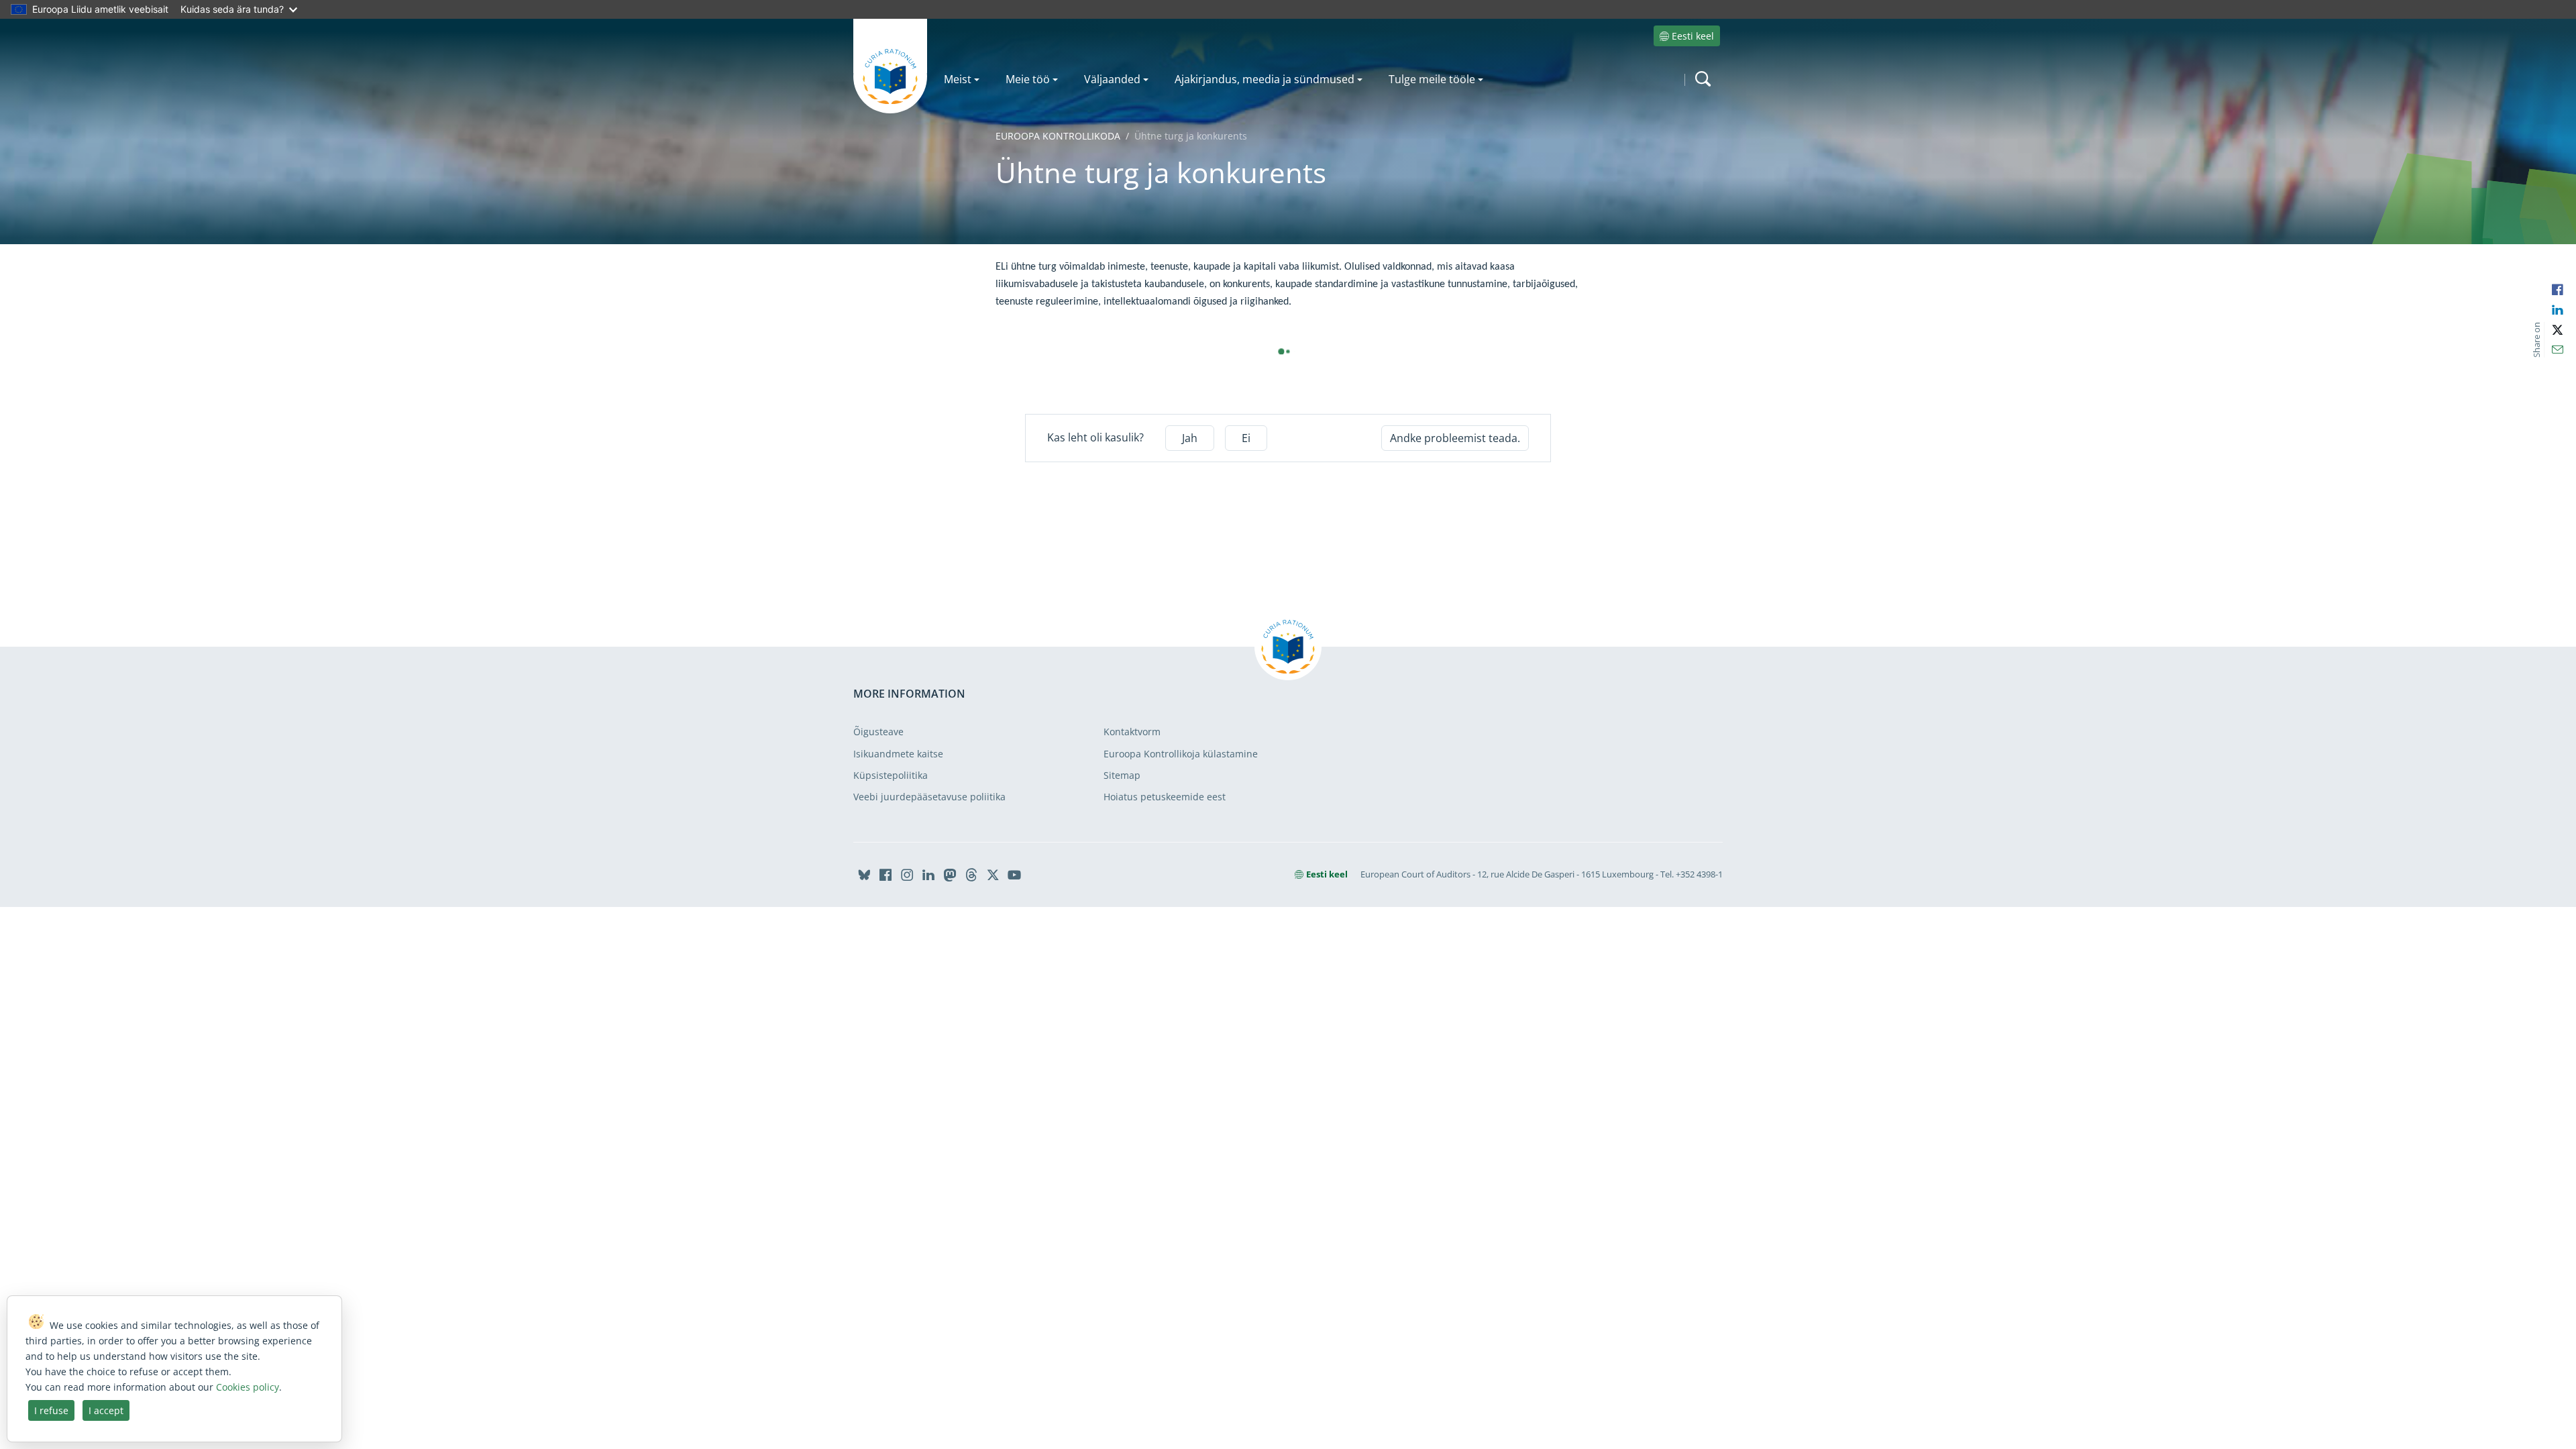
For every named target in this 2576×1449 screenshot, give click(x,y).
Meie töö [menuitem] (1028, 79)
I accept (106, 1410)
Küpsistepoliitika (891, 775)
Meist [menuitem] (958, 79)
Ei (1246, 438)
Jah (1190, 438)
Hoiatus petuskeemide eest (1165, 797)
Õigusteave (878, 732)
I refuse (51, 1410)
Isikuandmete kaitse (898, 754)
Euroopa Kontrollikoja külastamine (1181, 754)
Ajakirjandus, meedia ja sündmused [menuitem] (1265, 79)
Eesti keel (1693, 36)
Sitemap (1122, 775)
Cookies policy (248, 1387)
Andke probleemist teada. (1455, 438)
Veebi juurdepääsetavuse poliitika (929, 797)
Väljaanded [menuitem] (1112, 79)
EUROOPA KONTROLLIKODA (1058, 136)
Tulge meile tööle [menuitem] (1432, 79)
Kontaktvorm (1132, 732)
